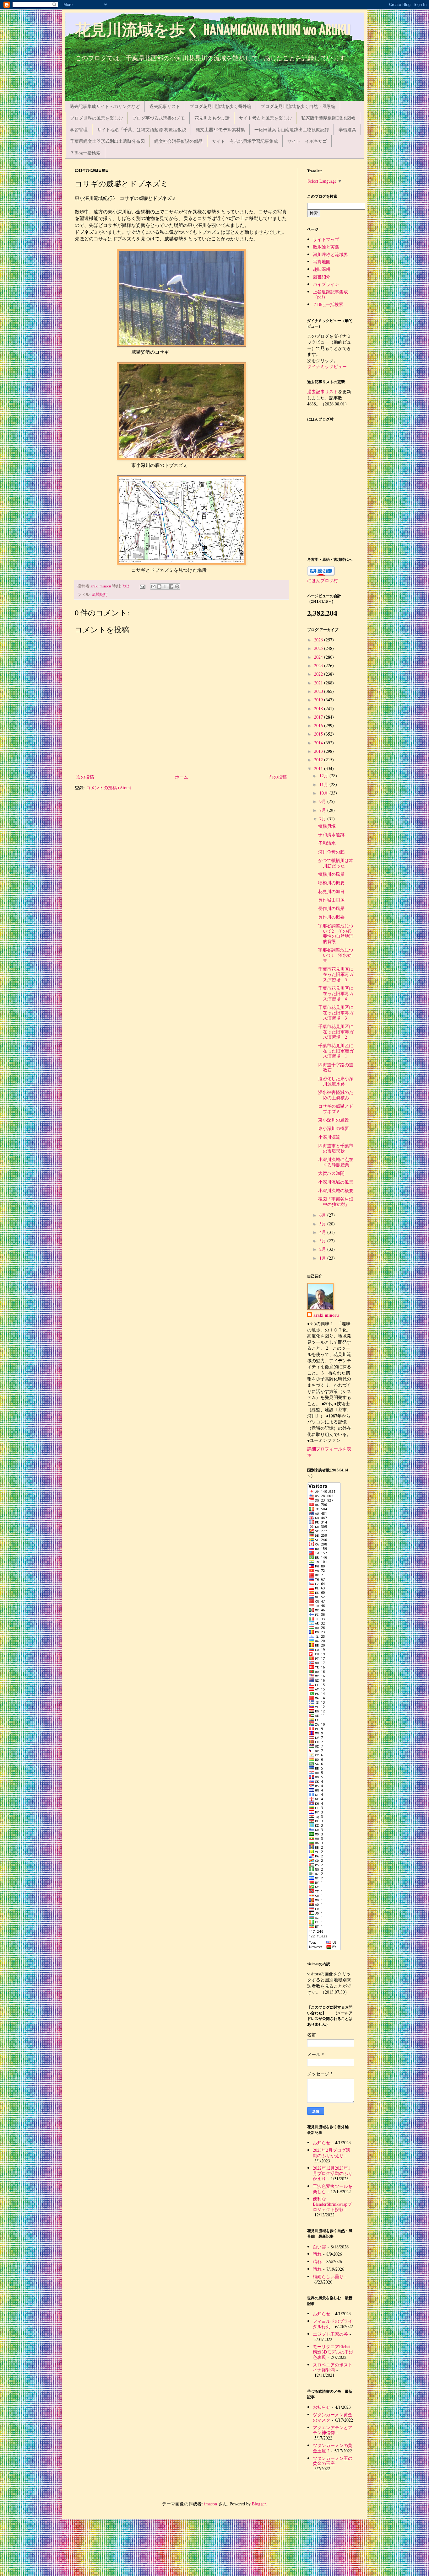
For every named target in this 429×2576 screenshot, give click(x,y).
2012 (319, 760)
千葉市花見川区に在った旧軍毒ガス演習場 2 (336, 1032)
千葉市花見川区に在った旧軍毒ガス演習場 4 (336, 993)
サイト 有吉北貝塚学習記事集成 (245, 141)
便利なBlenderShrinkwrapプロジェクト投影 (332, 2204)
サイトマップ (326, 239)
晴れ (317, 2254)
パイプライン (326, 284)
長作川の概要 (331, 917)
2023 (319, 665)
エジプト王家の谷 (330, 2334)
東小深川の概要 (334, 1128)
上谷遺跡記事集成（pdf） (330, 294)
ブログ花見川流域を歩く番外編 (220, 106)
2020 (319, 691)
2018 (319, 708)
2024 (319, 657)
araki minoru (326, 1315)
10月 (324, 793)
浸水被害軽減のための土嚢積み (336, 1095)
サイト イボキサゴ (307, 141)
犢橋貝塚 (327, 826)
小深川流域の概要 (336, 1190)
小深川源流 (329, 1137)
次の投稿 (85, 777)
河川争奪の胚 (331, 852)
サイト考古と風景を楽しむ (265, 118)
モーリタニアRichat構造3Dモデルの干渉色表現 (333, 2352)
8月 (323, 810)
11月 (324, 784)
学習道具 (347, 129)
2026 (319, 640)
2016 (319, 725)
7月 (323, 819)
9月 (323, 801)
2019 (319, 700)
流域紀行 (100, 594)
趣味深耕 (322, 269)
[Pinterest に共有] (177, 586)
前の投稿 (278, 777)
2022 (319, 674)
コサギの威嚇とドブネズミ (336, 1109)
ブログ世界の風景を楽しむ (96, 118)
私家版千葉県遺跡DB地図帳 (328, 118)
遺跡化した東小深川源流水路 (336, 1081)
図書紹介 (322, 277)
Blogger (259, 2504)
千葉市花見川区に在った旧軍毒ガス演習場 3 (336, 1012)
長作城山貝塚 (331, 900)
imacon (211, 2504)
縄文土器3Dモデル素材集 (220, 129)
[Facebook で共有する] (171, 586)
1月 (323, 1258)
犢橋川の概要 (331, 883)
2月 (323, 1249)
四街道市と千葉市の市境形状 (336, 1148)
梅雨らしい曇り (328, 2276)
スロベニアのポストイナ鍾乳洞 (333, 2367)
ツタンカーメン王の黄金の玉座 (333, 2461)
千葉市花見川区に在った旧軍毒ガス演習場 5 (336, 974)
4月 (323, 1232)
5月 (323, 1224)
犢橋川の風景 (331, 874)
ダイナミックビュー (327, 366)
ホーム (182, 777)
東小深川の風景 (334, 1120)
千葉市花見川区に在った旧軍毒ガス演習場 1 (336, 1051)
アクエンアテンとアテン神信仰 (333, 2430)
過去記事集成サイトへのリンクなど (105, 106)
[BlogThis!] (159, 586)
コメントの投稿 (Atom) (109, 787)
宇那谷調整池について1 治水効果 (336, 955)
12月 (324, 776)
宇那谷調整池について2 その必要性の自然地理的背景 (336, 933)
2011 (319, 768)
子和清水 (327, 843)
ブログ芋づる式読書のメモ (159, 118)
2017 (319, 717)
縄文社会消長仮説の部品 (178, 141)
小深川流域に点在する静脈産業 (336, 1162)
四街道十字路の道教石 (336, 1067)
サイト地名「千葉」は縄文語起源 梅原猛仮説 (142, 129)
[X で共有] (165, 586)
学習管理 (79, 129)
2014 (319, 743)
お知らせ (322, 2142)
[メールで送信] (153, 586)
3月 (323, 1241)
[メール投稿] (142, 586)
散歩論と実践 (326, 247)
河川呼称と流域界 (330, 254)
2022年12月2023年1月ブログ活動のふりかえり (333, 2173)
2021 (319, 683)
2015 (319, 734)
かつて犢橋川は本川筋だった (336, 863)
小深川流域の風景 (336, 1182)
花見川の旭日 (331, 891)
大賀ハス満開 (331, 1173)
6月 (323, 1215)
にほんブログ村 (323, 580)
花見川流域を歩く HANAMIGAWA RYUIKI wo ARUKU (213, 31)
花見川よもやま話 (212, 118)
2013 (319, 751)
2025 (319, 648)
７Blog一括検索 (85, 153)
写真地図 (322, 262)
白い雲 (319, 2247)
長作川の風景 (331, 908)
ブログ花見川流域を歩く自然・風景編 (298, 106)
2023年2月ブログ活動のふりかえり (331, 2153)
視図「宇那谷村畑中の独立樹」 (336, 1202)
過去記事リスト (165, 106)
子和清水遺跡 (331, 835)
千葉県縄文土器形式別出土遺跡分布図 (107, 141)
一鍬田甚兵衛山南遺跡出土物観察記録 (292, 129)
